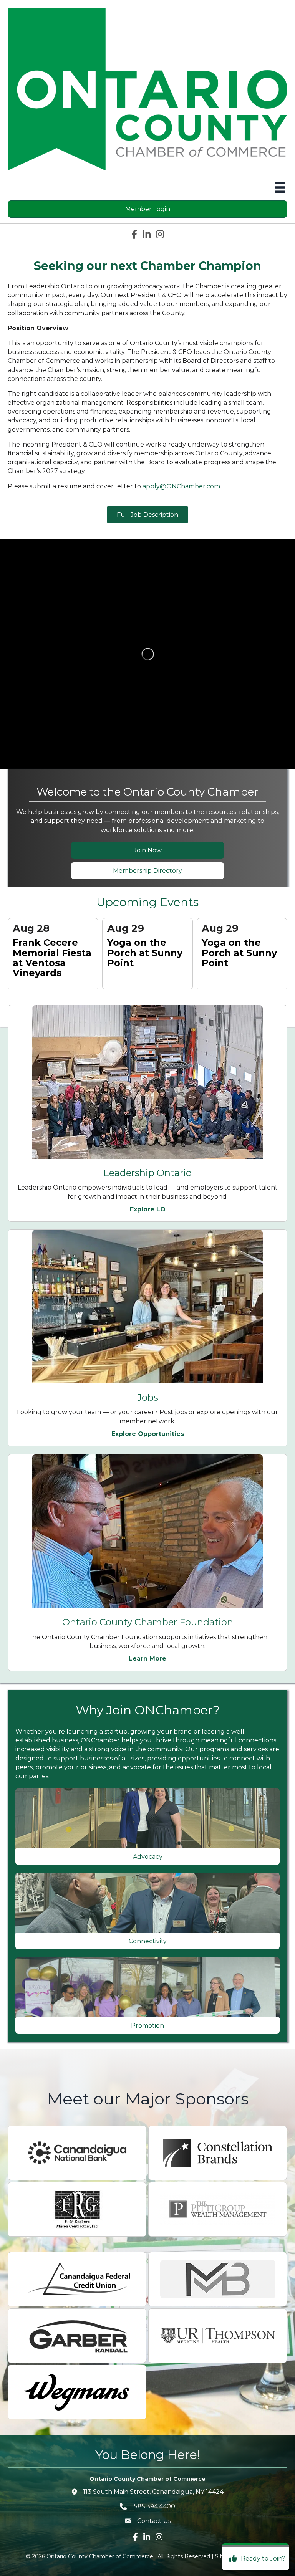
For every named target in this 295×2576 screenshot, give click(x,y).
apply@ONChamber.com (181, 486)
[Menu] (280, 187)
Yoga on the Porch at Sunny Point (145, 953)
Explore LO (148, 1209)
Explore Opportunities (148, 1434)
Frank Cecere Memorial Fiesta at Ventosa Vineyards (52, 958)
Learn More (147, 1659)
